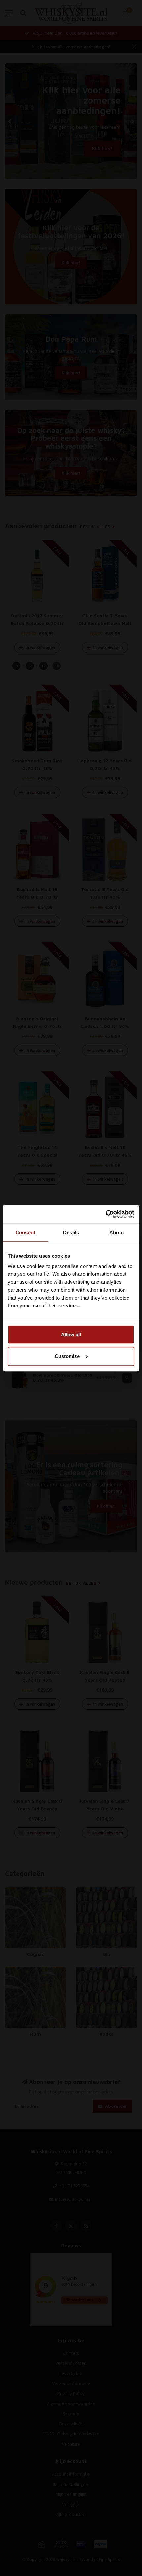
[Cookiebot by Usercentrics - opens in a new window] (106, 1214)
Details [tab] (71, 1232)
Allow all (71, 1334)
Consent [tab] (25, 1232)
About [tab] (117, 1232)
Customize (67, 1356)
